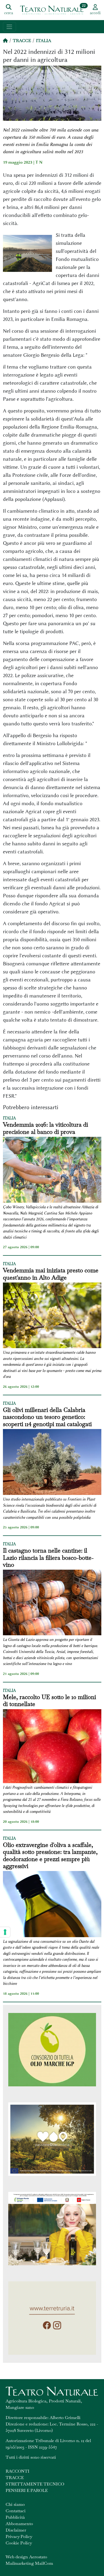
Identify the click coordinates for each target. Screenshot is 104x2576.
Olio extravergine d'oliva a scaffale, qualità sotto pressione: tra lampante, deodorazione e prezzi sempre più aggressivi (50, 1855)
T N (39, 162)
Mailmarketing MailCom (29, 2563)
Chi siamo (15, 2504)
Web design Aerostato (26, 2557)
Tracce (22, 41)
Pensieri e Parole (27, 2490)
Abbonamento (19, 2524)
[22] (52, 10)
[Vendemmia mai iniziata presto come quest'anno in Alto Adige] (52, 1316)
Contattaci (16, 2511)
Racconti (17, 2471)
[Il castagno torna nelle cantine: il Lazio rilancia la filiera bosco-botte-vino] (52, 1603)
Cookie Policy (19, 2543)
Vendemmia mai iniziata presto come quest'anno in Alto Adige (51, 1274)
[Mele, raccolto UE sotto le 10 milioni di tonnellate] (52, 1747)
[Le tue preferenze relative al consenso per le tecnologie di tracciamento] (5, 1932)
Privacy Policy (19, 2536)
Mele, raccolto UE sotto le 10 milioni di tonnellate (49, 1701)
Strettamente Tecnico (35, 2484)
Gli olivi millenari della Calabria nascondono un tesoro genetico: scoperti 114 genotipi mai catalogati (47, 1417)
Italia (44, 41)
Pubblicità (15, 2517)
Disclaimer (16, 2530)
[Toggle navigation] (9, 27)
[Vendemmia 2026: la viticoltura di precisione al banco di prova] (52, 1171)
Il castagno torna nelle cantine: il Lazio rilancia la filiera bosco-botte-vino (48, 1557)
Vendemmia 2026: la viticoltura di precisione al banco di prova (45, 1128)
